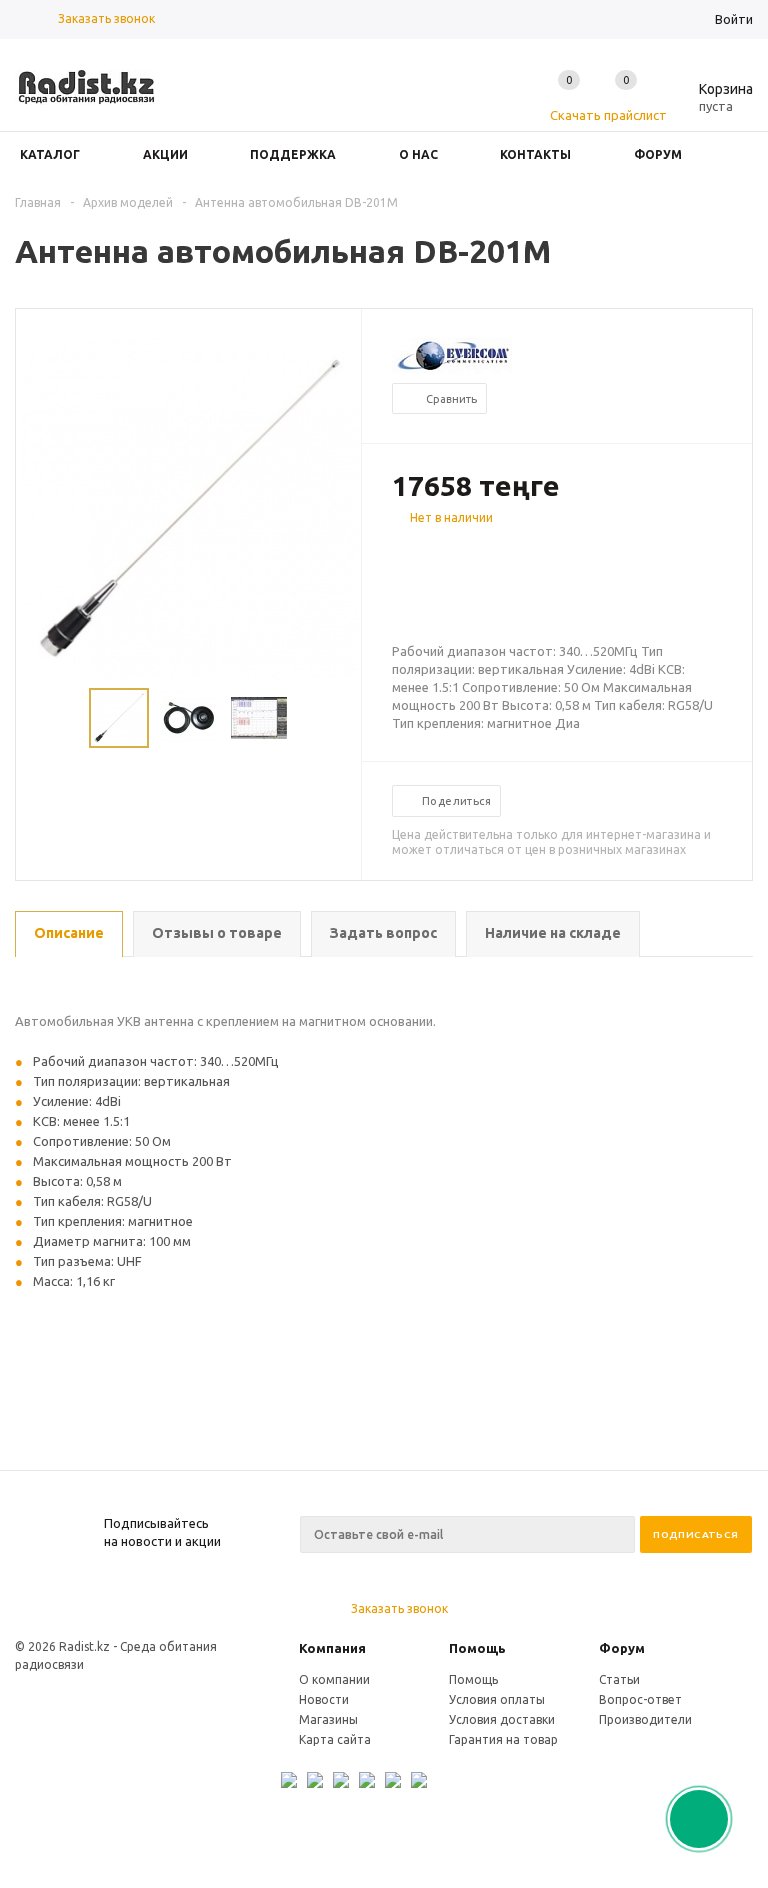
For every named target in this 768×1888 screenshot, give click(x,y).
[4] (462, 553)
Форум (622, 1648)
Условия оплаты (497, 1699)
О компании (334, 1679)
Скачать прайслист (608, 115)
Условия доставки (502, 1719)
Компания (332, 1648)
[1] (402, 553)
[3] (442, 553)
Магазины (328, 1719)
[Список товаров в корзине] (711, 103)
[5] (482, 553)
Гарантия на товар (503, 1739)
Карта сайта (335, 1739)
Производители (645, 1719)
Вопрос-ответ (640, 1699)
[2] (422, 553)
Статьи (619, 1679)
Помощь (477, 1648)
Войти (734, 19)
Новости (324, 1699)
